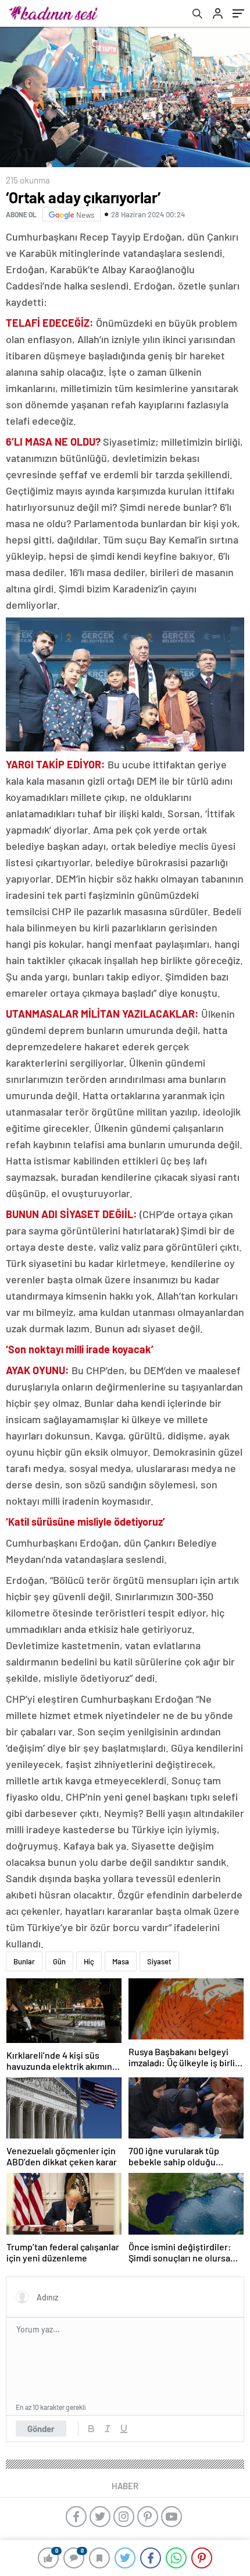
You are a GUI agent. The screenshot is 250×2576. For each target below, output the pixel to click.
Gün (59, 1961)
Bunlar (24, 1961)
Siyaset (159, 1961)
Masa (121, 1961)
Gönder (41, 2429)
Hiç (89, 1961)
